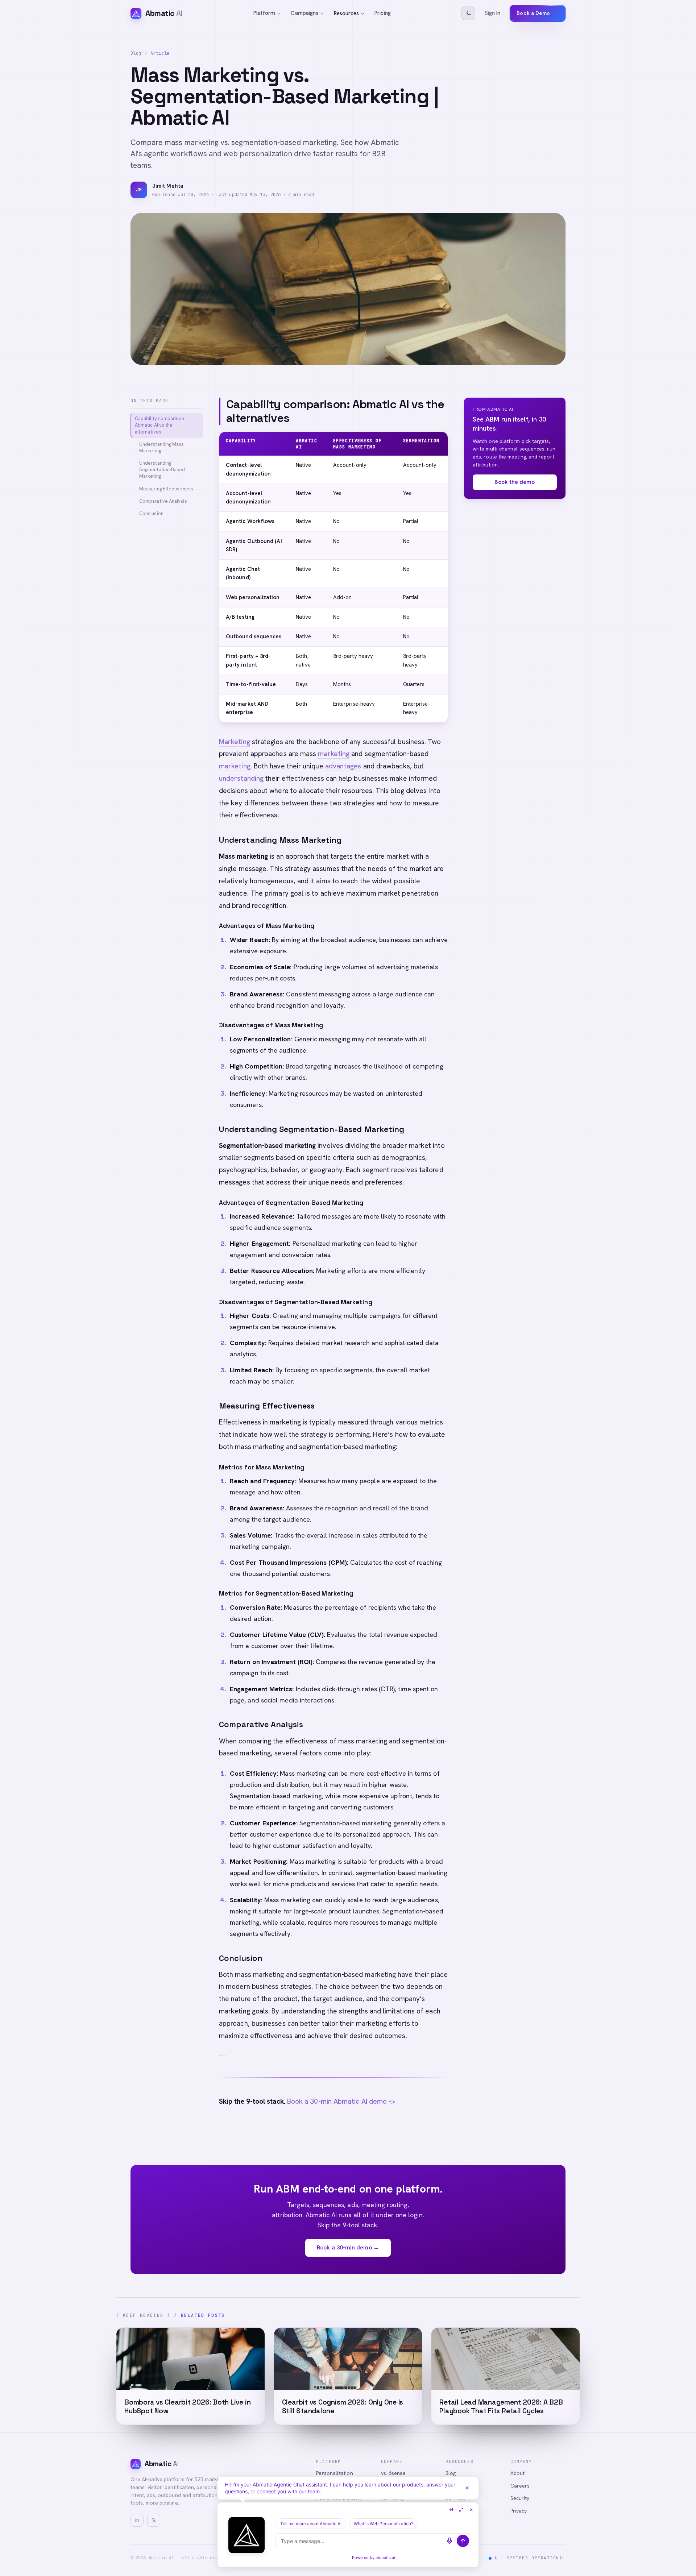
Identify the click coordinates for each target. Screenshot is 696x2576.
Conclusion (151, 513)
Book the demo (515, 482)
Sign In (493, 13)
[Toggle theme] (468, 13)
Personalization (334, 2473)
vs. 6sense (393, 2473)
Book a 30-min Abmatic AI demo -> (341, 2101)
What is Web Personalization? (384, 2524)
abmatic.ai (385, 2558)
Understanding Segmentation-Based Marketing (162, 470)
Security (520, 2498)
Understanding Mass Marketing (161, 447)
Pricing (383, 13)
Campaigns (304, 13)
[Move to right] (451, 2510)
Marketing (235, 742)
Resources (346, 13)
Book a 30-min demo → (348, 2247)
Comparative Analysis (163, 501)
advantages (343, 766)
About (517, 2473)
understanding (241, 778)
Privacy (519, 2511)
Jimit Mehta (168, 186)
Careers (520, 2486)
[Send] (463, 2541)
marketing (334, 754)
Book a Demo (538, 13)
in (137, 2520)
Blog (136, 53)
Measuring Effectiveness (166, 489)
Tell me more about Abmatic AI (311, 2524)
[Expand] (461, 2510)
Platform (264, 13)
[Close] (467, 2488)
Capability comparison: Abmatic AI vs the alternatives (160, 425)
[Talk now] (449, 2541)
